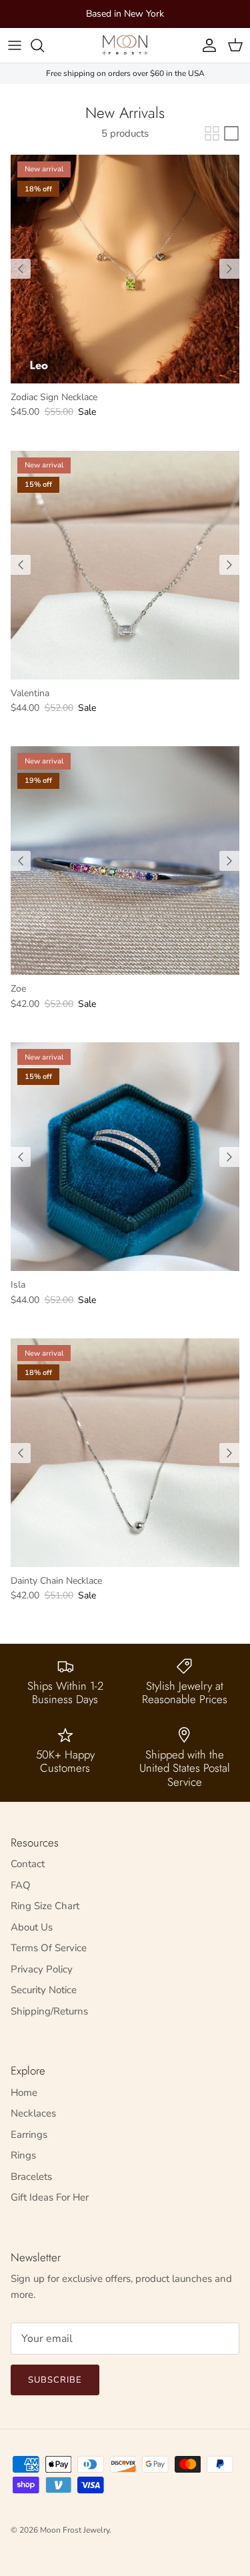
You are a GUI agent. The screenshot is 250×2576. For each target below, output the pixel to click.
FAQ (21, 1885)
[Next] (229, 269)
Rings (23, 2155)
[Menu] (15, 45)
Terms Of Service (49, 1948)
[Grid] (212, 133)
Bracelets (31, 2177)
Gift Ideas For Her (50, 2197)
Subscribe (55, 2380)
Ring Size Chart (45, 1906)
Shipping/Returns (49, 2011)
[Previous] (21, 269)
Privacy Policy (42, 1969)
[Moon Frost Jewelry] (125, 45)
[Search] (44, 45)
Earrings (29, 2135)
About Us (32, 1927)
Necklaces (33, 2113)
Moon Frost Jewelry (75, 2530)
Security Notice (44, 1990)
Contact (28, 1864)
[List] (231, 133)
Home (24, 2093)
